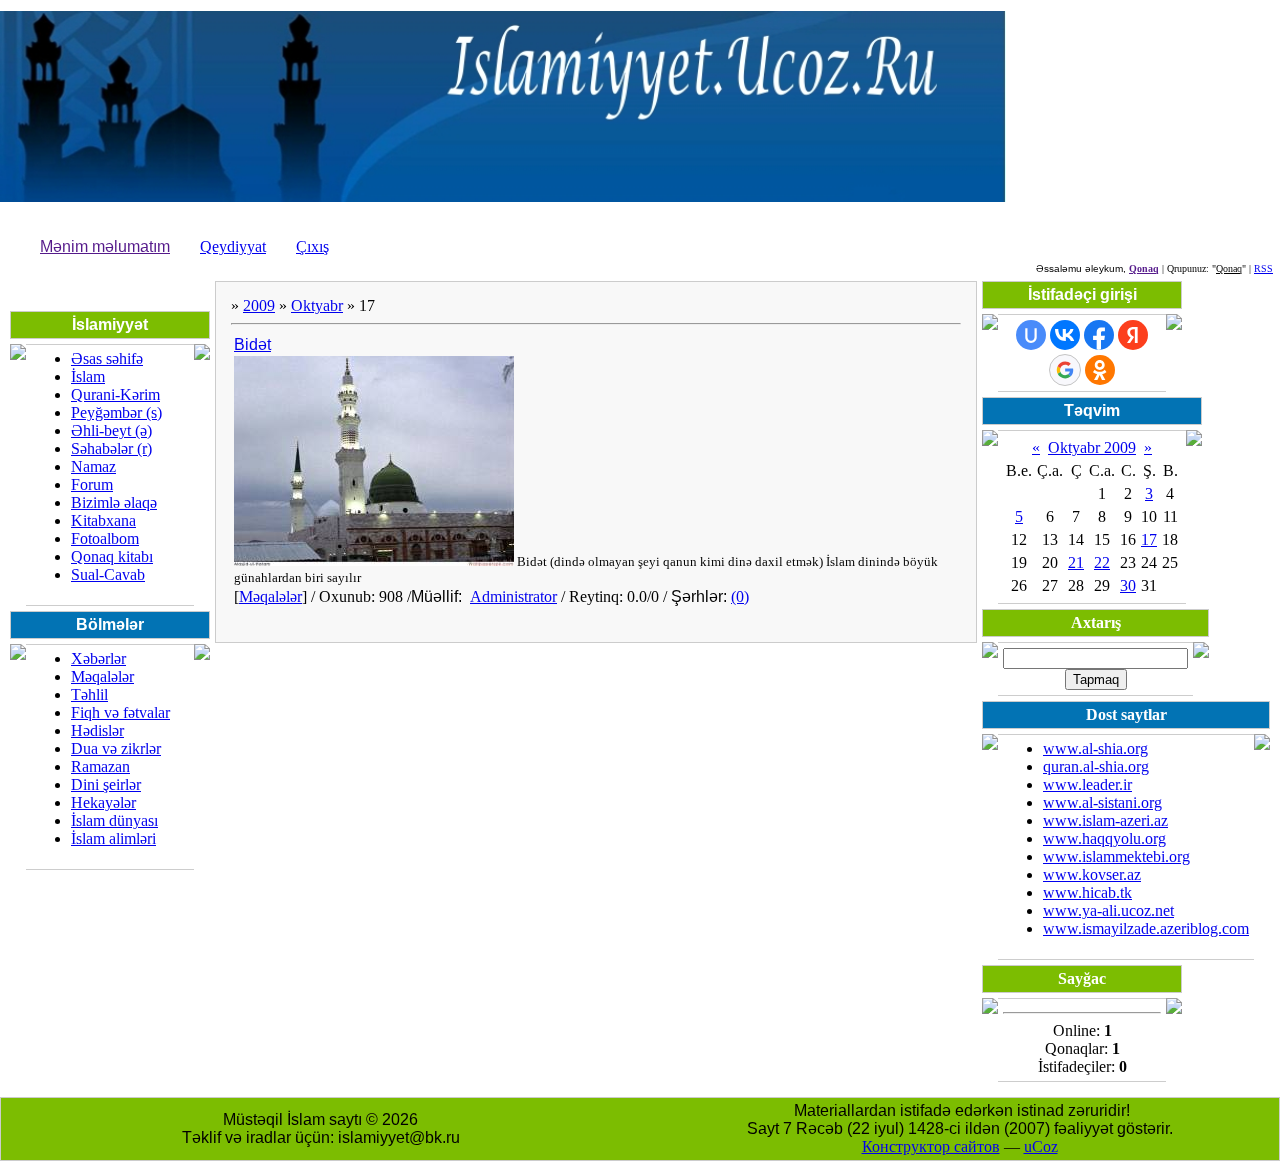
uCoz (1041, 1146)
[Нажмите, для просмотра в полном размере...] (374, 561)
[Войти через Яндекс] (1133, 335)
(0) (740, 596)
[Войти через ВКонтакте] (1065, 335)
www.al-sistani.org (1102, 802)
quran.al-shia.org (1096, 766)
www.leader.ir (1087, 784)
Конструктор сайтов (931, 1146)
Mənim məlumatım (105, 246)
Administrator (513, 596)
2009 (259, 305)
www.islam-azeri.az (1105, 820)
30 (1128, 585)
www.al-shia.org (1095, 748)
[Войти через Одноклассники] (1100, 370)
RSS (1263, 268)
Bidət (252, 344)
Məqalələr (270, 596)
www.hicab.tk (1087, 892)
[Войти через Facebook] (1099, 335)
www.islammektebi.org (1116, 856)
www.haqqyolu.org (1104, 838)
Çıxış (312, 246)
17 (1149, 539)
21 (1076, 562)
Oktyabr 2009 (1092, 447)
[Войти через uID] (1031, 335)
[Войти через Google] (1065, 370)
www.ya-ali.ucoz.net (1108, 910)
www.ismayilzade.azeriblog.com (1146, 928)
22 (1102, 562)
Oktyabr (317, 305)
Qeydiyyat (233, 246)
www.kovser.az (1092, 874)
